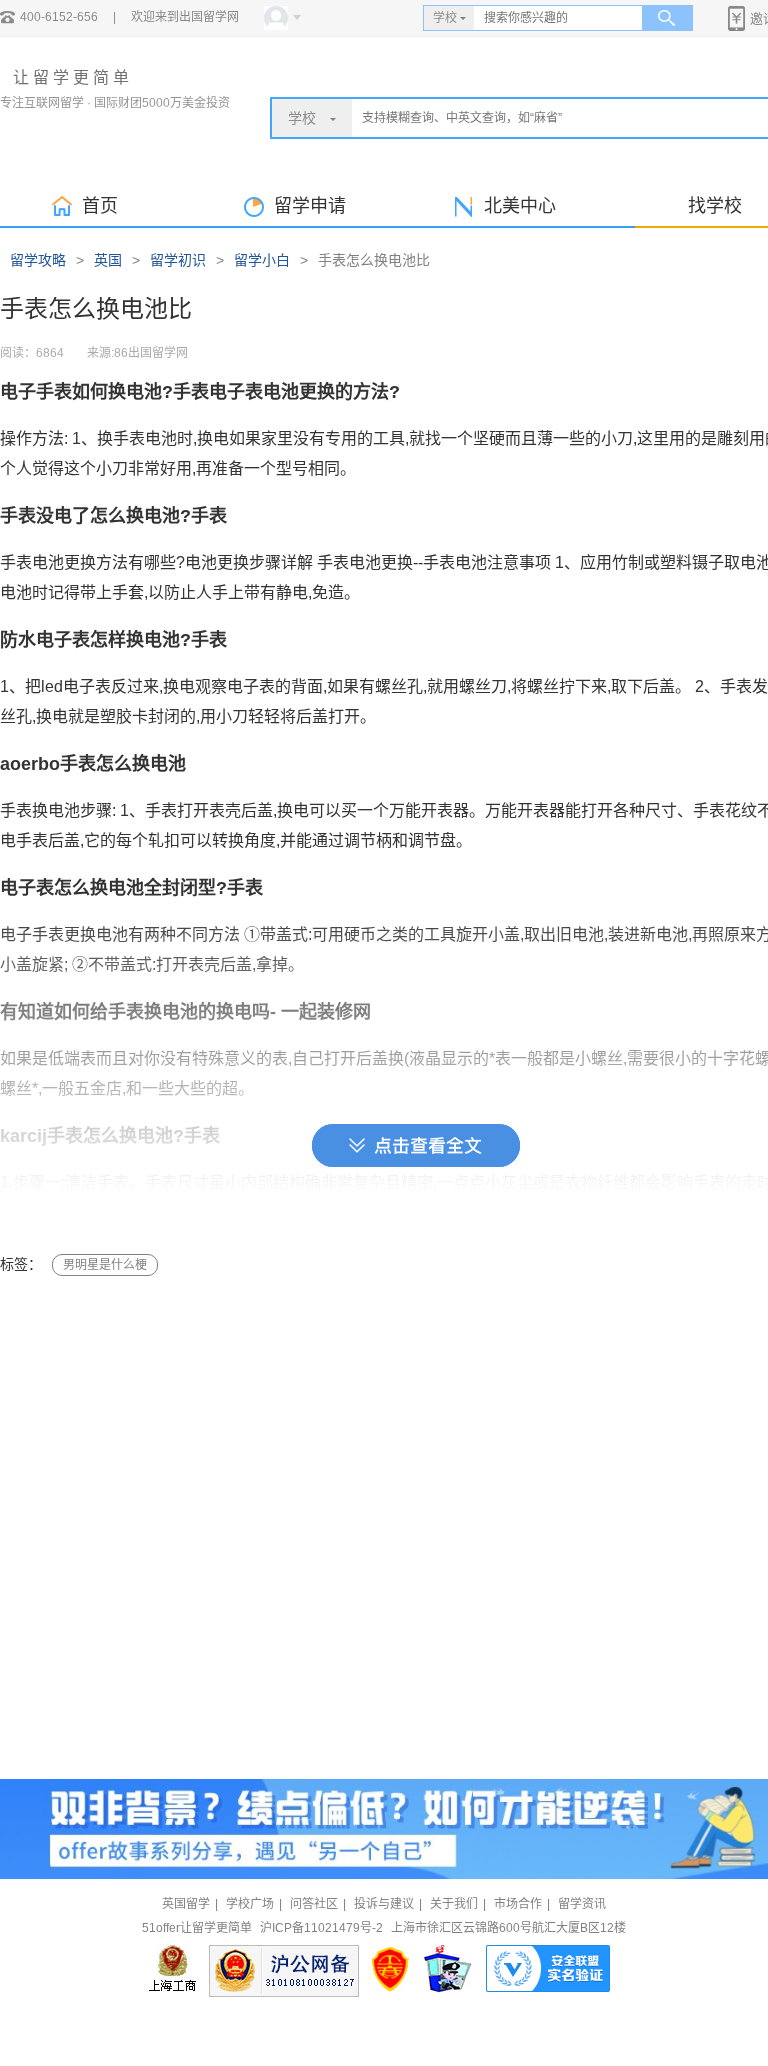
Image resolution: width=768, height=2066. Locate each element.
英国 (108, 260)
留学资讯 (582, 1904)
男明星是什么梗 (105, 1265)
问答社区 (314, 1904)
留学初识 (178, 260)
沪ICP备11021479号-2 (321, 1928)
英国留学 (186, 1904)
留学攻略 (38, 260)
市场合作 (518, 1904)
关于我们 (454, 1904)
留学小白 (262, 260)
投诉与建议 (384, 1904)
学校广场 (250, 1904)
